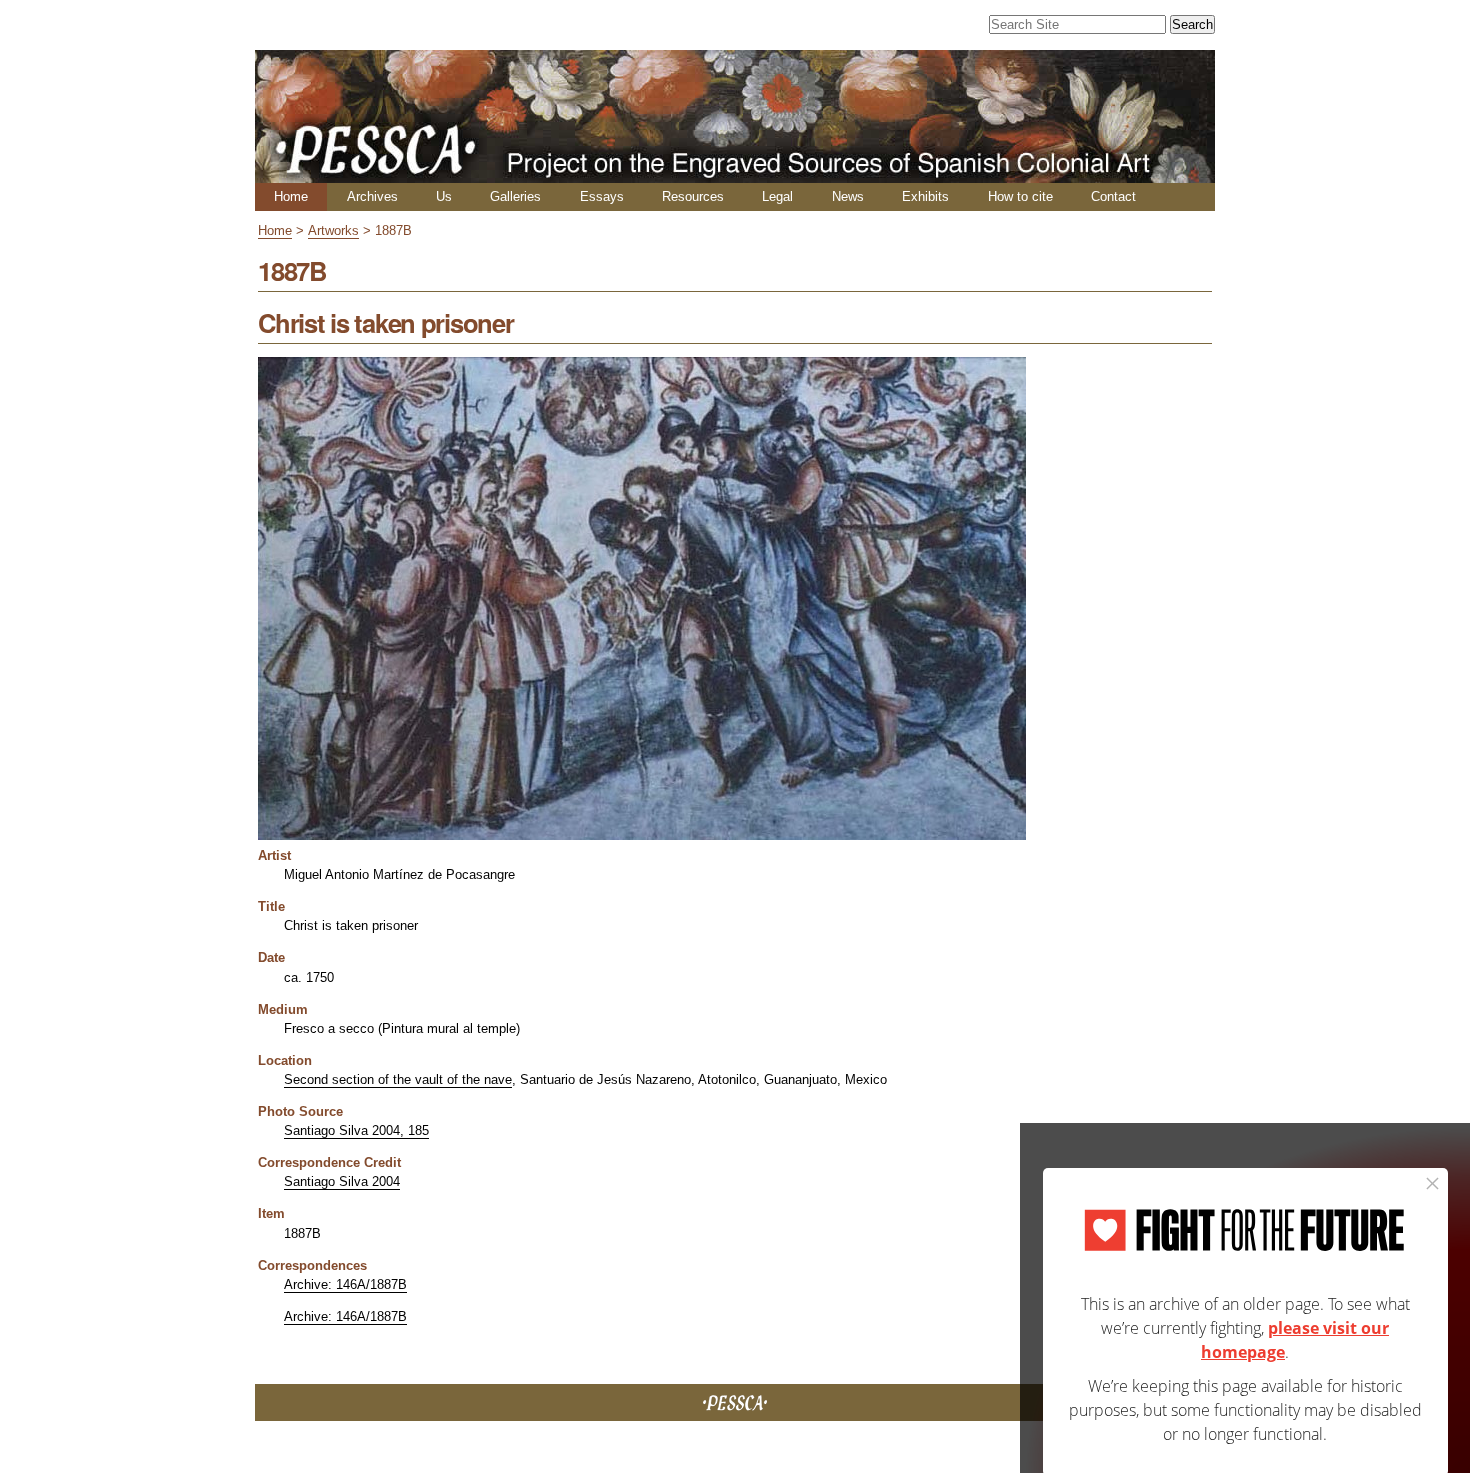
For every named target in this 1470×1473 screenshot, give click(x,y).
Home (291, 196)
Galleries (515, 196)
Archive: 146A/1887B (345, 1284)
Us (444, 196)
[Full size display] (642, 832)
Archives (372, 196)
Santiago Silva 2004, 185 (356, 1130)
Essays (602, 196)
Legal (777, 196)
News (848, 196)
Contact (1113, 196)
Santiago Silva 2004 (342, 1181)
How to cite (1020, 196)
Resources (693, 196)
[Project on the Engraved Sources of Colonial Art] (735, 174)
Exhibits (925, 196)
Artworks (333, 230)
